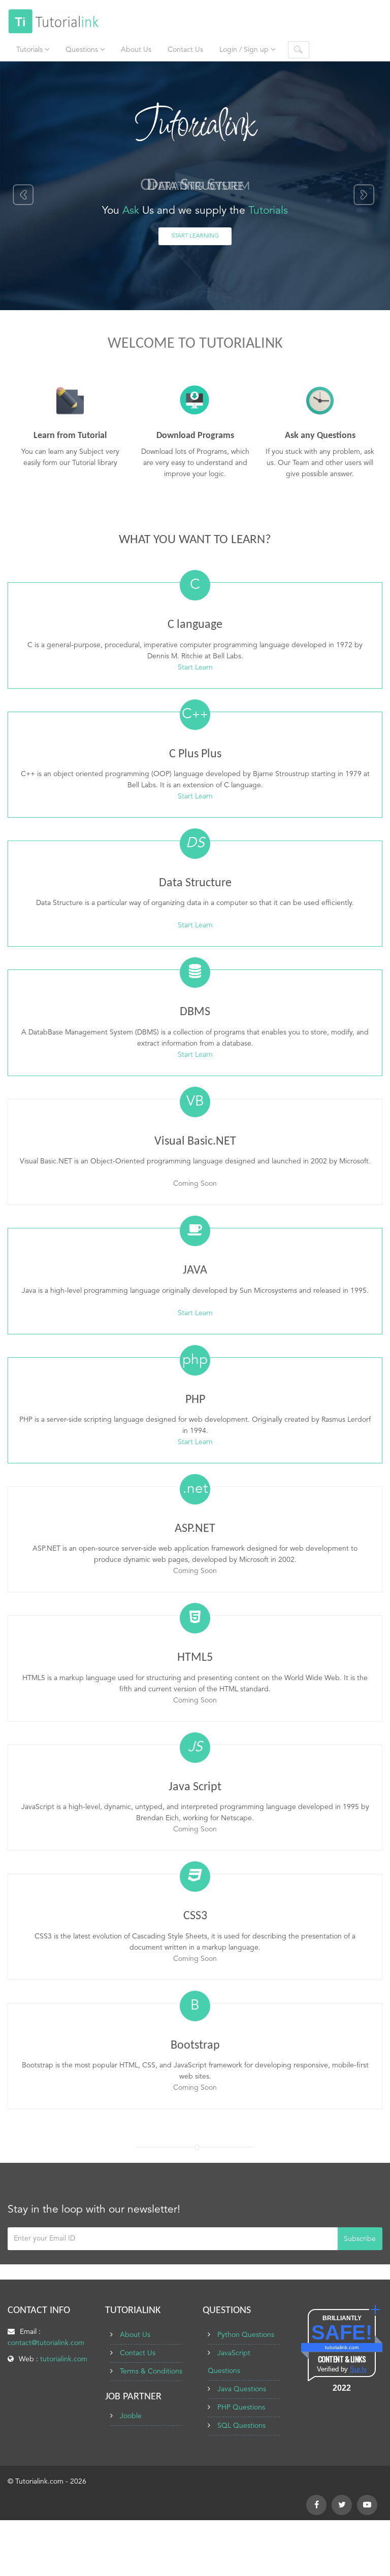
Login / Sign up (245, 50)
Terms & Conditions (151, 2371)
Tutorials (30, 50)
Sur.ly (358, 2369)
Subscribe (360, 2239)
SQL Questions (241, 2426)
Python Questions (246, 2335)
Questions (83, 50)
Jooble (131, 2416)
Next (365, 195)
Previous (23, 195)
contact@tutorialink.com (46, 2343)
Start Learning (195, 236)
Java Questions (242, 2389)
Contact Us (185, 50)
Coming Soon (195, 1184)
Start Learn (195, 667)
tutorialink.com (64, 2359)
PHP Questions (241, 2407)
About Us (136, 50)
